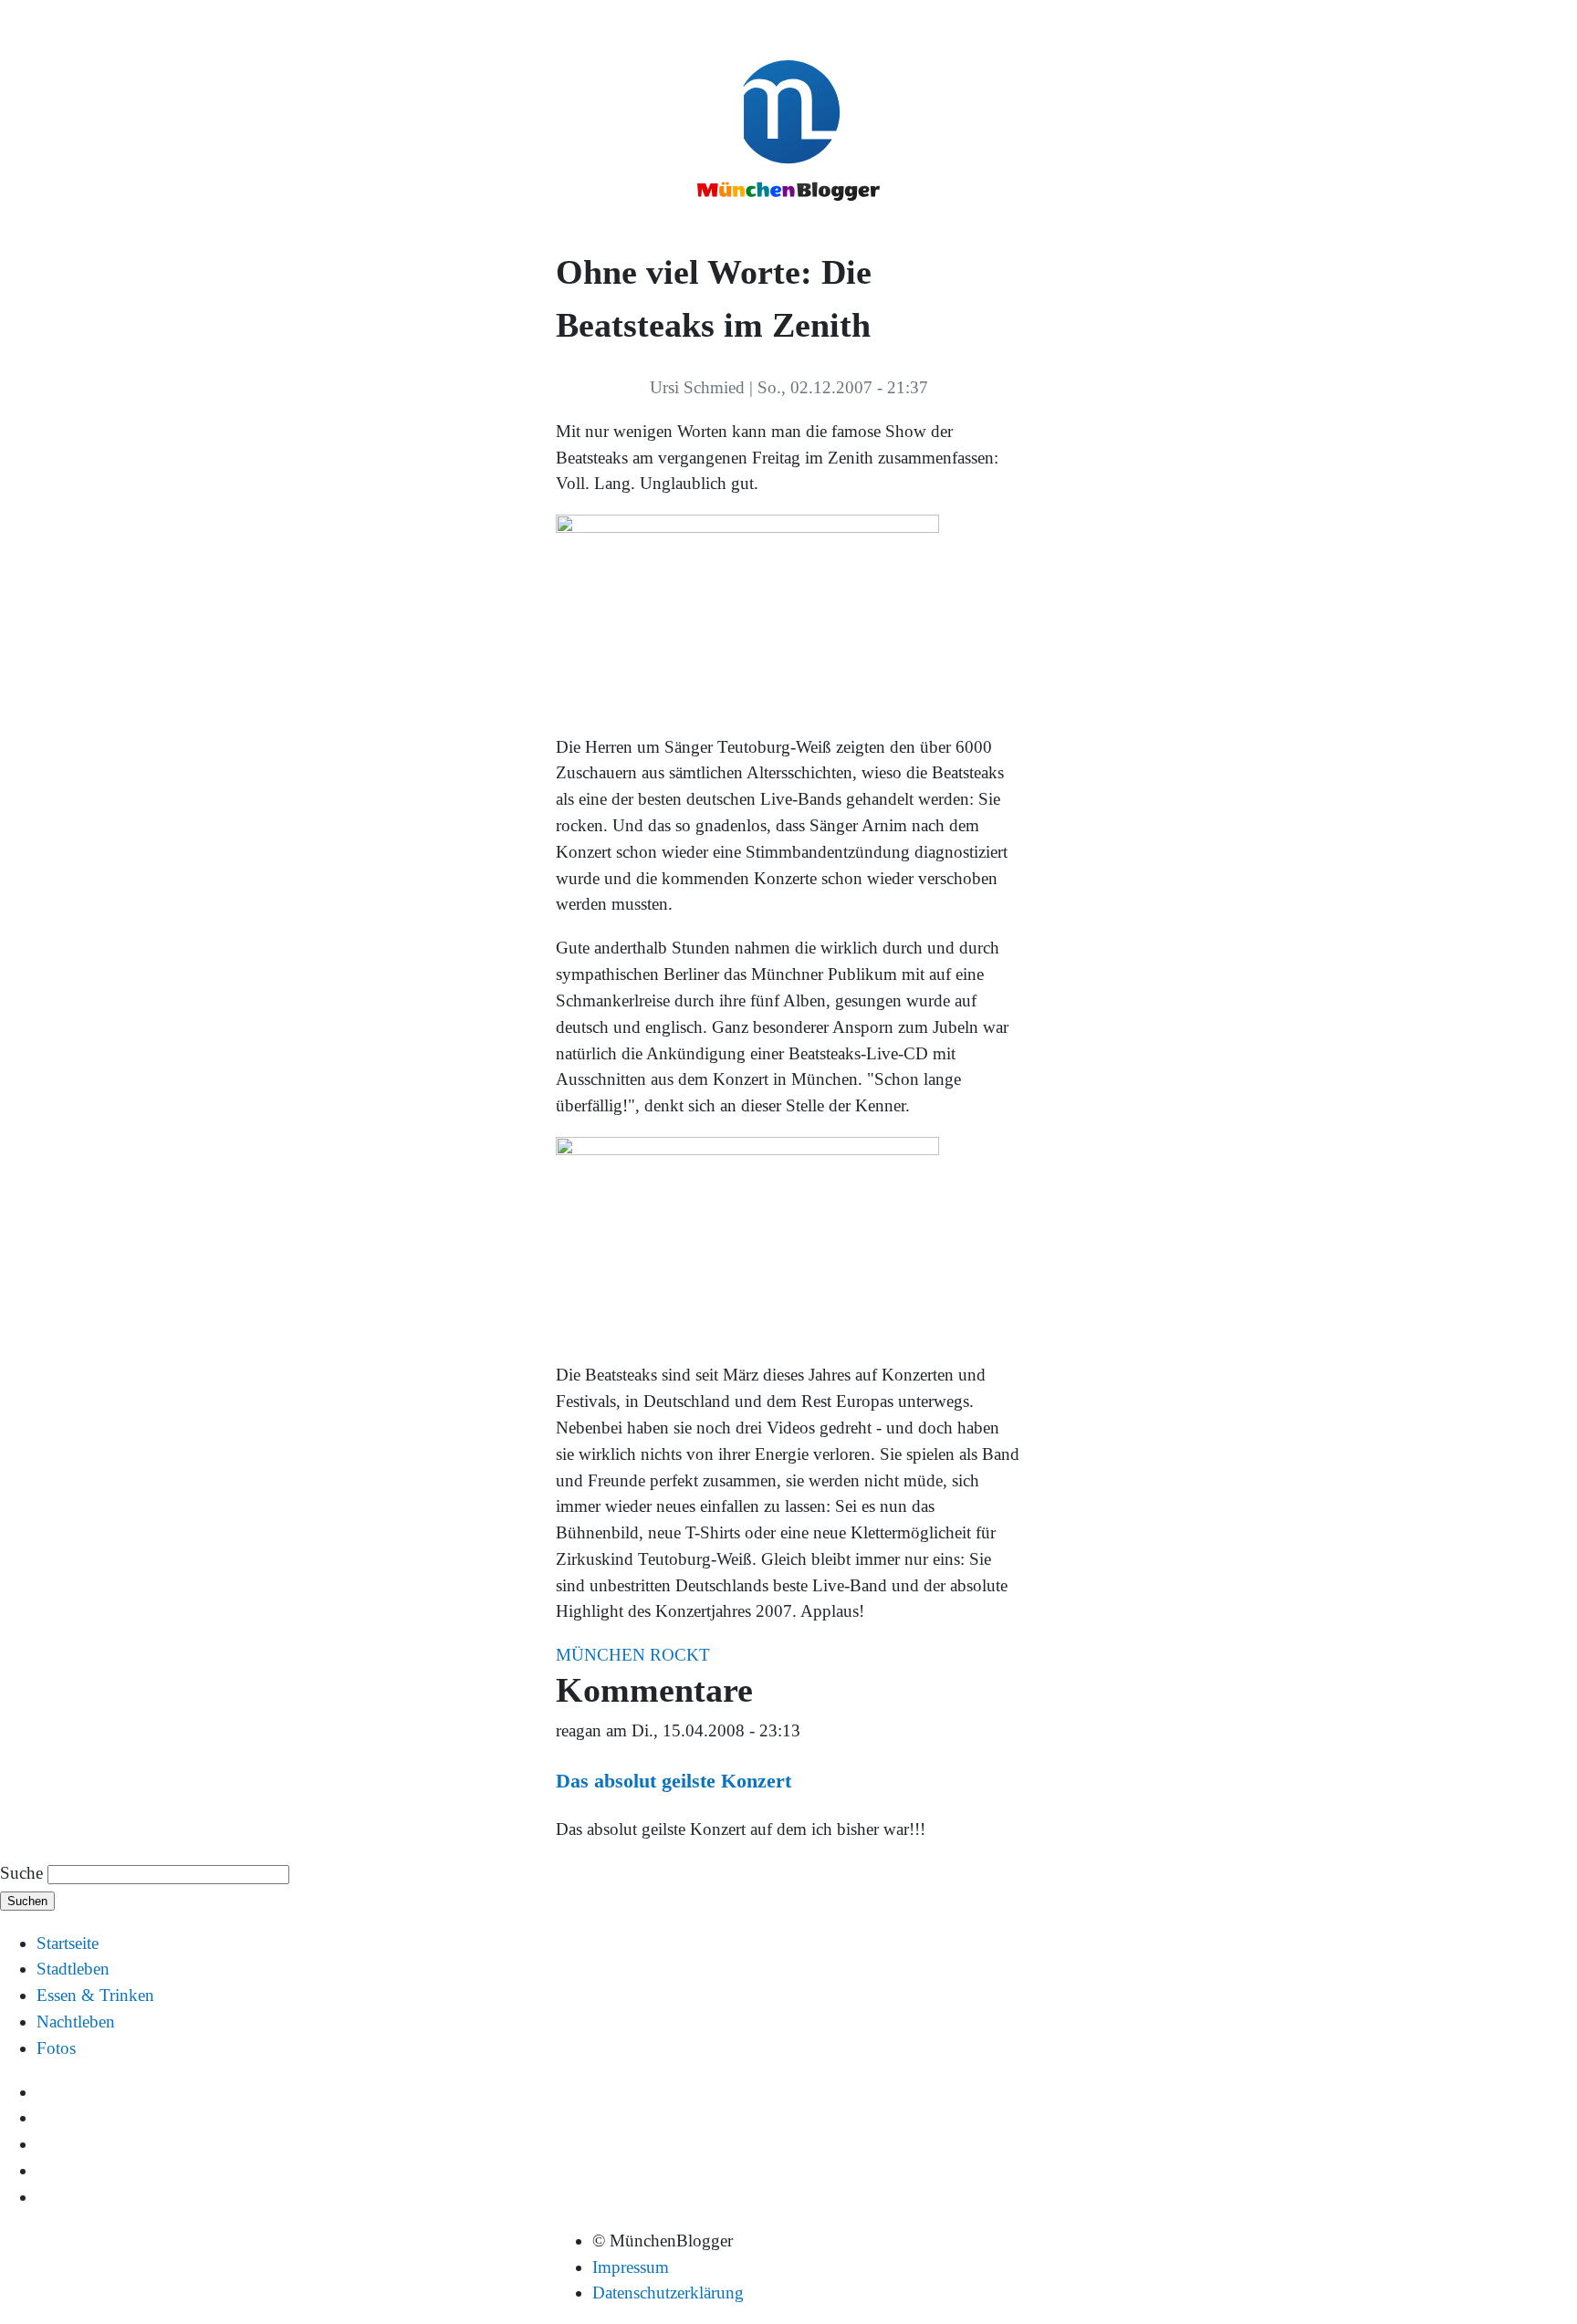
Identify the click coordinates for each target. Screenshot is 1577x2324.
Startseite (68, 1943)
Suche (21, 1873)
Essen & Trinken (95, 1995)
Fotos (56, 2048)
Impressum (631, 2267)
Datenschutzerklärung (668, 2293)
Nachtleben (76, 2022)
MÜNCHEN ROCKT (633, 1655)
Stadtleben (73, 1969)
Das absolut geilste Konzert (674, 1781)
